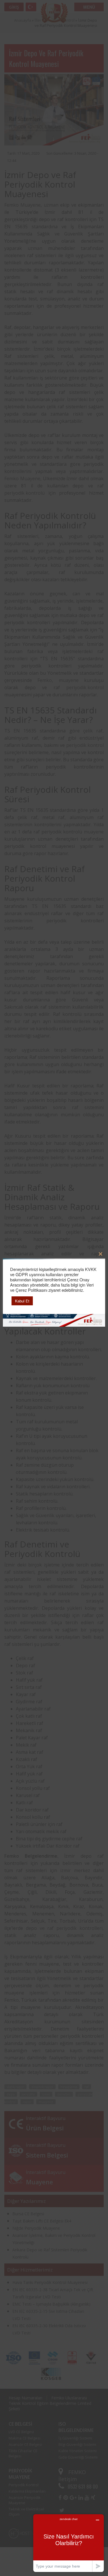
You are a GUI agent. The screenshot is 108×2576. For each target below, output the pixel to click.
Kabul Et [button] (22, 1301)
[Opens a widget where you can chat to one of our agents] (69, 2543)
